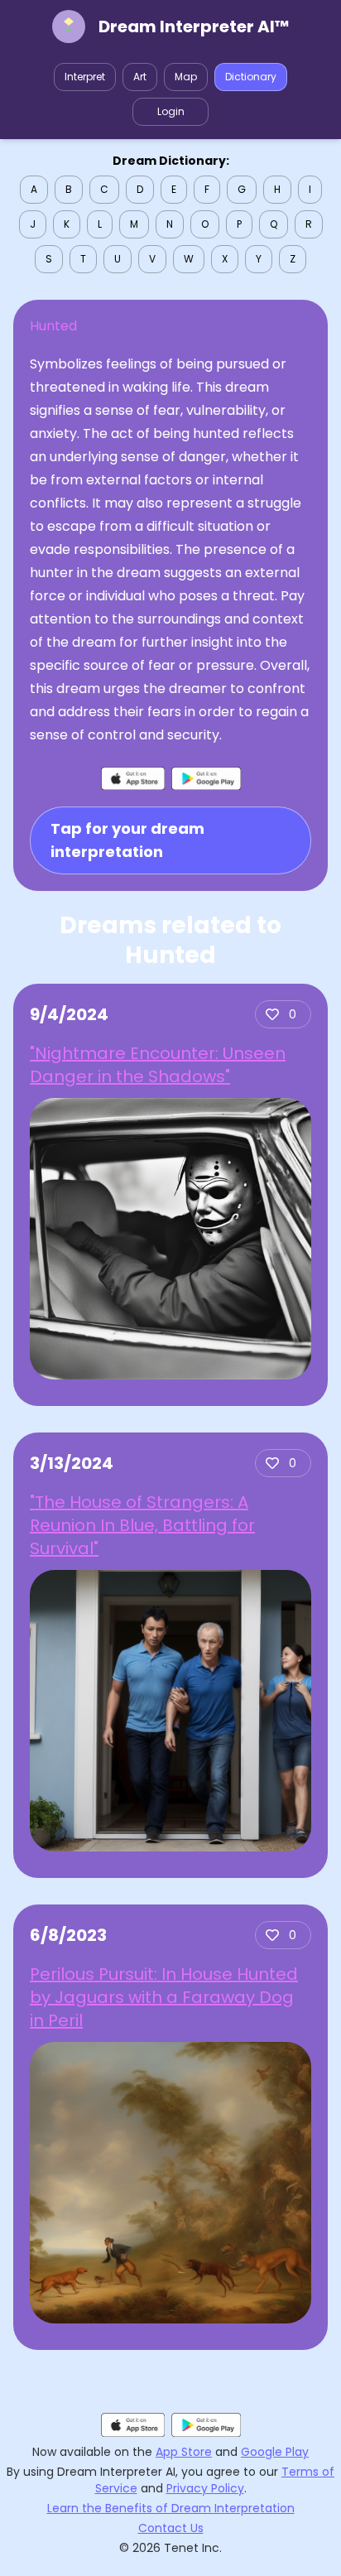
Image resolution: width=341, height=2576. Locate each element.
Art (140, 77)
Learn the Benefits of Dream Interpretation (171, 2508)
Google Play (275, 2452)
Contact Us (171, 2528)
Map (186, 77)
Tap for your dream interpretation (127, 840)
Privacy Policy (205, 2488)
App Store (184, 2452)
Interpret (85, 77)
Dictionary (251, 77)
